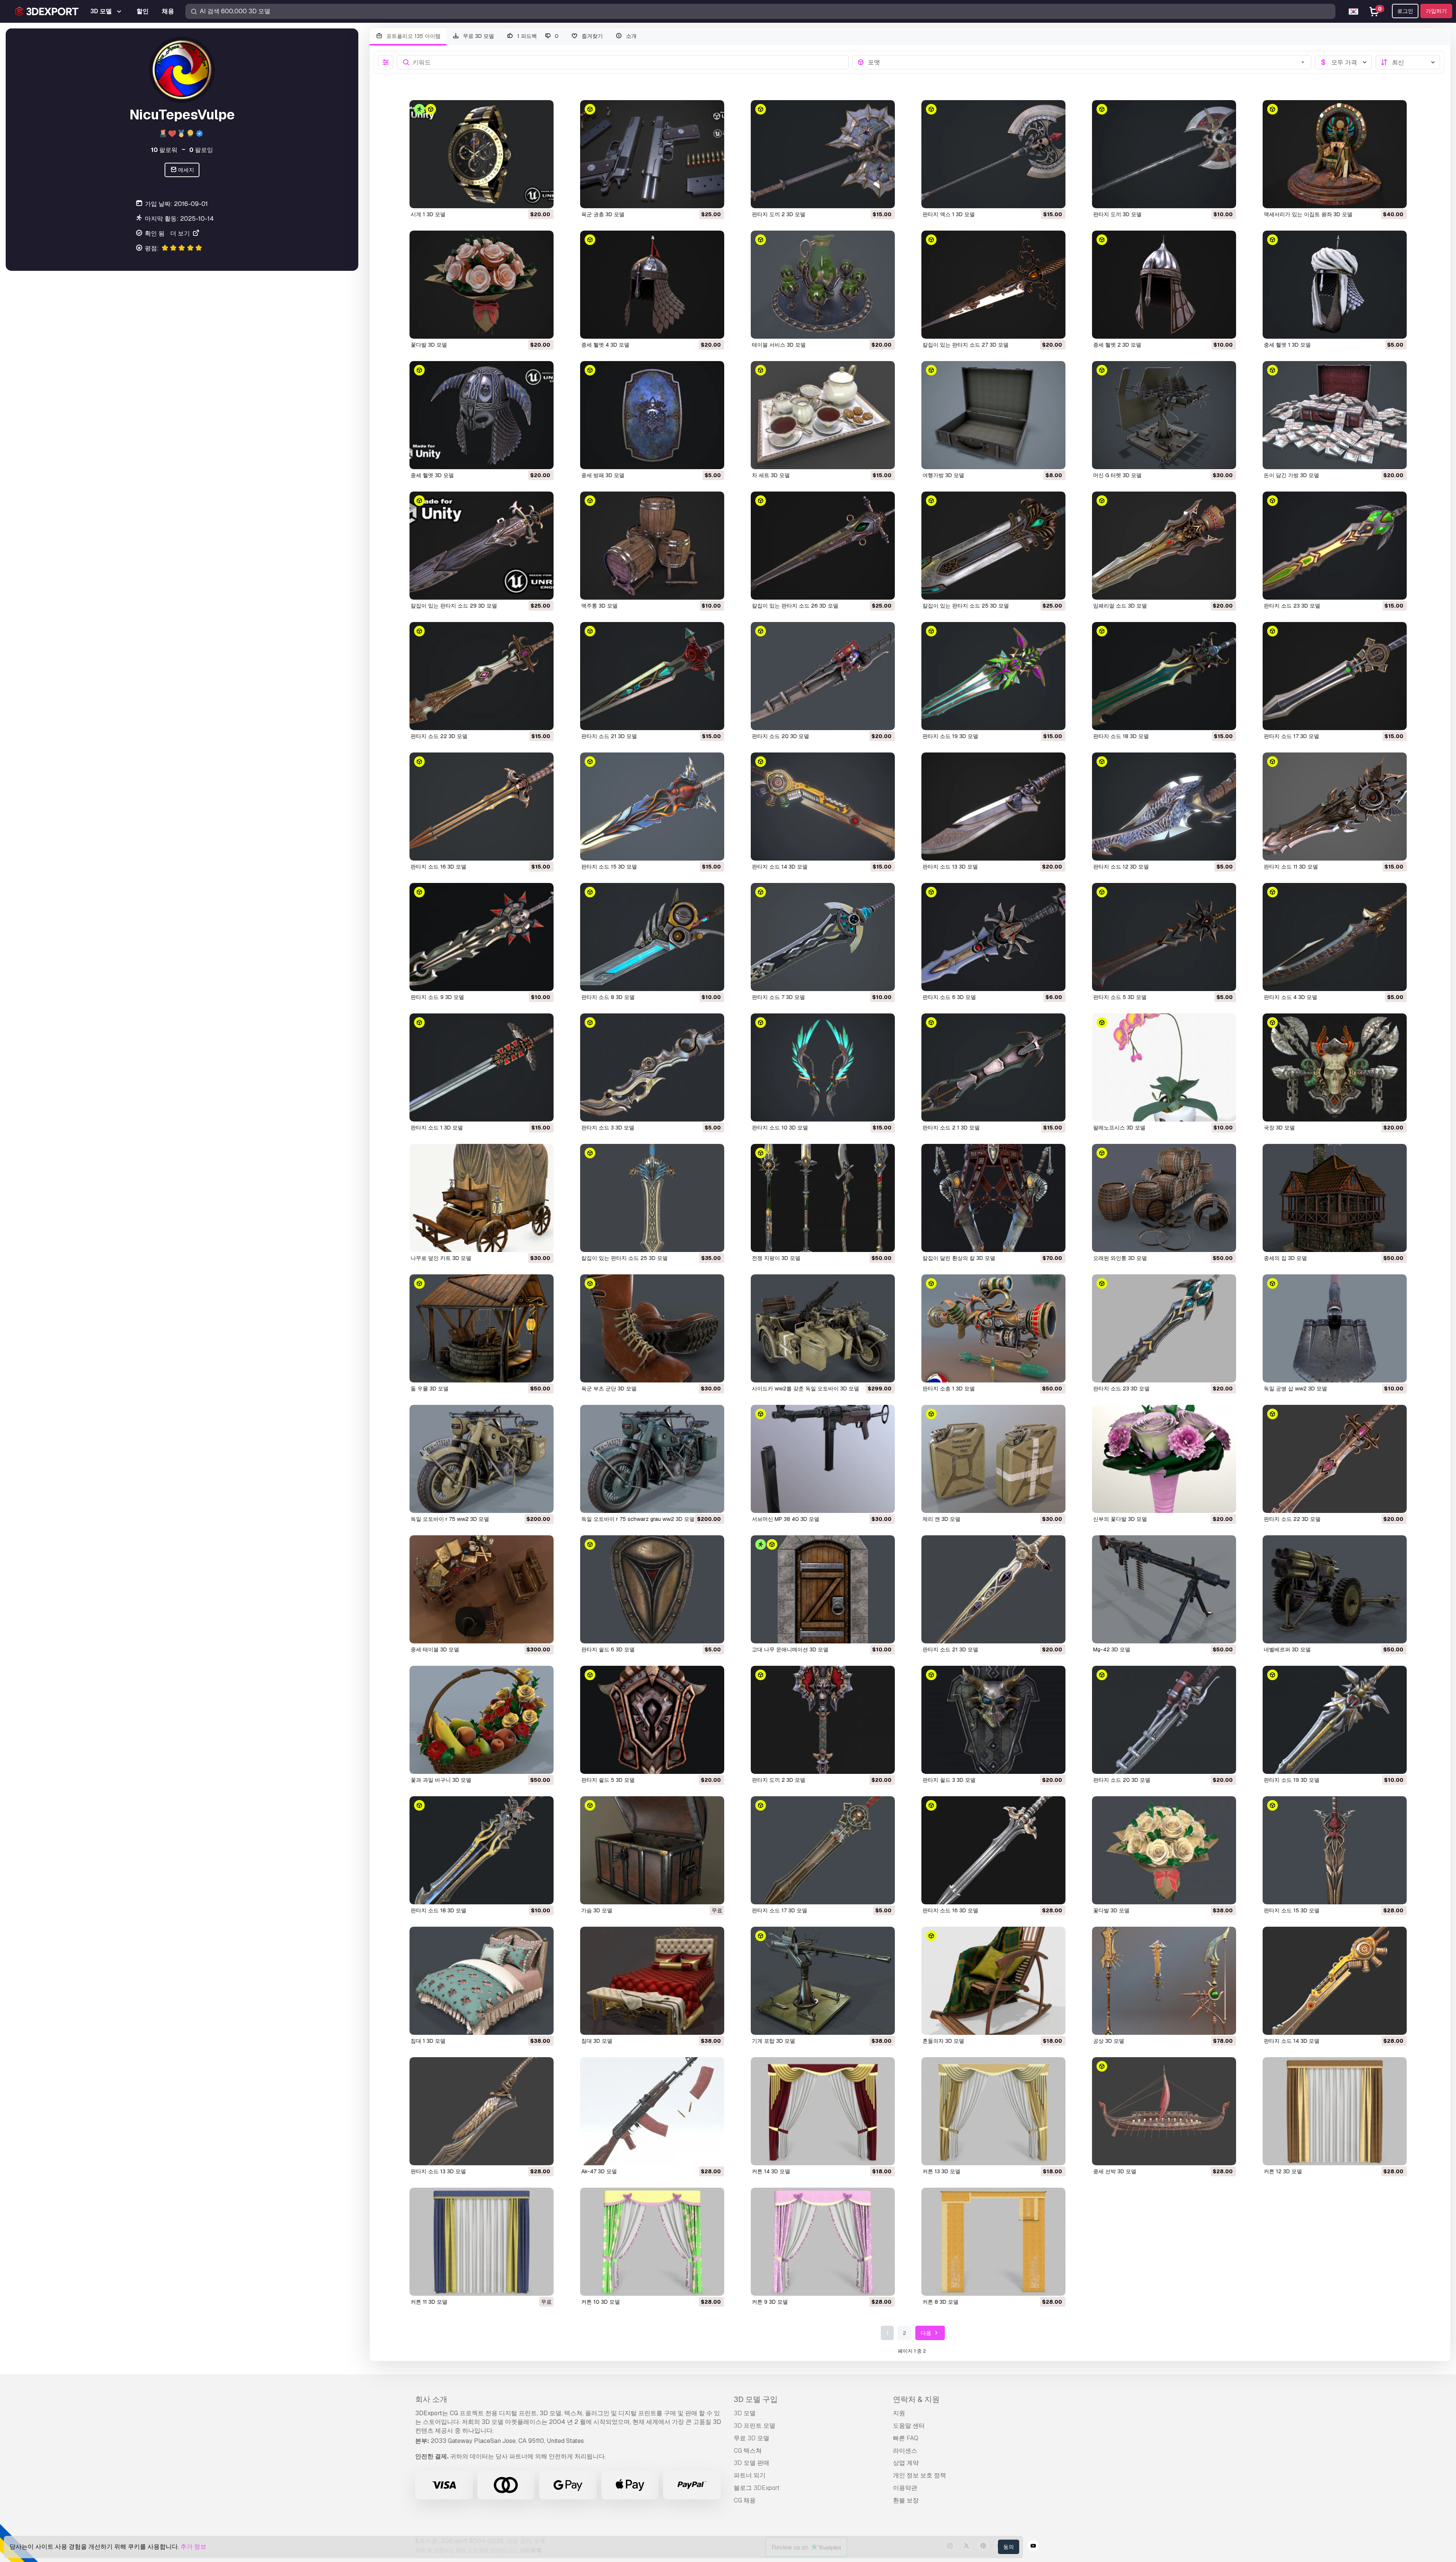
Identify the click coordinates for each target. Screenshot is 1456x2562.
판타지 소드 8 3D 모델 (608, 997)
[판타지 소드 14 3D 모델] (823, 807)
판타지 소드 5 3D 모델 (1120, 997)
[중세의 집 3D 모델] (1335, 1198)
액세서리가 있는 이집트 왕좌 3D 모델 (1308, 214)
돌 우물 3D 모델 (430, 1389)
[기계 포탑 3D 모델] (823, 1981)
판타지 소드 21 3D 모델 (609, 736)
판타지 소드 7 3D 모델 (778, 997)
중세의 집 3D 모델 (1285, 1258)
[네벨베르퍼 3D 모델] (1335, 1589)
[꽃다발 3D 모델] (482, 285)
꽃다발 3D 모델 (429, 345)
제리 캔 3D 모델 (941, 1519)
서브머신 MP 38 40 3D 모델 (786, 1519)
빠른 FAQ (906, 2438)
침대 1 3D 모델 (428, 2041)
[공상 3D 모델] (1164, 1981)
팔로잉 (201, 150)
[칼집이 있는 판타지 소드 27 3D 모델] (993, 285)
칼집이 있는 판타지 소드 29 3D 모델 (454, 606)
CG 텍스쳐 (748, 2451)
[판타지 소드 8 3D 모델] (652, 937)
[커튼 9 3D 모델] (823, 2242)
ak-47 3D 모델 (599, 2171)
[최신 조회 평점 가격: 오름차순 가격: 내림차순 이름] (1408, 62)
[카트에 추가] (527, 198)
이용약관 (905, 2488)
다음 (926, 2333)
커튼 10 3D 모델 (601, 2302)
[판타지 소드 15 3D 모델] (652, 807)
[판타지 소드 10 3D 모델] (823, 1067)
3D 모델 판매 (752, 2463)
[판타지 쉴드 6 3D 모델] (652, 1589)
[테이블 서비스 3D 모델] (823, 285)
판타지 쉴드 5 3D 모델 (608, 1780)
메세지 (186, 170)
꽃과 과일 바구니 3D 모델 (441, 1780)
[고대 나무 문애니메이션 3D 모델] (823, 1589)
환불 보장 (906, 2500)
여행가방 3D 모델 (943, 475)
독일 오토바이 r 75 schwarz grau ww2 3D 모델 (638, 1519)
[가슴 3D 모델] (652, 1850)
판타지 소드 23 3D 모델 (1292, 606)
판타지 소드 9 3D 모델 (437, 997)
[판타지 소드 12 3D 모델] (1164, 807)
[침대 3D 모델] (652, 1981)
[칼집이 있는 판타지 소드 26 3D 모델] (823, 546)
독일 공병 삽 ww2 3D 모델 (1295, 1389)
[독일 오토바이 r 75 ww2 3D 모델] (482, 1459)
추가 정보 (193, 2547)
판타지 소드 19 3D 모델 (950, 736)
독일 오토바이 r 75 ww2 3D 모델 (450, 1519)
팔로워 (164, 150)
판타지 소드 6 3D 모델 (949, 997)
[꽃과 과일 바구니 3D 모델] (482, 1720)
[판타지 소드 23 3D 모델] (1335, 546)
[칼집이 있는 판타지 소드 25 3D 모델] (993, 546)
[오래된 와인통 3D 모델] (1164, 1198)
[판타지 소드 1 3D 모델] (482, 1067)
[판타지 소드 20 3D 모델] (823, 676)
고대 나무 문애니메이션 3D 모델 (790, 1649)
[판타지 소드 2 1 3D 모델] (993, 1067)
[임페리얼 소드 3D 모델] (1164, 546)
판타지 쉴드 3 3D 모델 (949, 1780)
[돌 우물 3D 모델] (482, 1328)
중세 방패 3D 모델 (603, 475)
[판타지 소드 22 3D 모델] (482, 676)
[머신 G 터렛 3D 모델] (1164, 415)
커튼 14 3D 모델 (771, 2171)
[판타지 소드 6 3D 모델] (993, 937)
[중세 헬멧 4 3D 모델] (652, 285)
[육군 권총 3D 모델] (652, 154)
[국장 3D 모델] (1335, 1067)
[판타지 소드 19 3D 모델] (993, 676)
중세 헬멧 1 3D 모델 (1287, 345)
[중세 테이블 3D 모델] (482, 1589)
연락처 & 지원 (916, 2399)
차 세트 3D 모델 (771, 475)
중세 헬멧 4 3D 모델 (605, 345)
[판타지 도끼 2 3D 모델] (823, 154)
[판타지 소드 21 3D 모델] (652, 676)
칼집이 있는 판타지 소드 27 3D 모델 (966, 345)
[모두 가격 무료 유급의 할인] (1343, 62)
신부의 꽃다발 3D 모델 (1120, 1519)
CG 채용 (745, 2500)
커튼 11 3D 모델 (429, 2302)
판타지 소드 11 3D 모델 (1291, 867)
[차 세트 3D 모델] (823, 415)
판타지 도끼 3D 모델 (1117, 214)
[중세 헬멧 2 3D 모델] (1164, 285)
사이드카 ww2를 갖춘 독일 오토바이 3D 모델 (806, 1389)
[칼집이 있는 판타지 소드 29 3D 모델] (482, 546)
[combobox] (1087, 62)
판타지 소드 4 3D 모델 (1290, 997)
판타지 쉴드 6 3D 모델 (608, 1649)
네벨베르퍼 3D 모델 (1287, 1649)
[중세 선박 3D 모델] (1164, 2111)
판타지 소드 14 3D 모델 (780, 867)
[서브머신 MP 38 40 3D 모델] (823, 1459)
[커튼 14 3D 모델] (823, 2111)
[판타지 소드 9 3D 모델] (482, 937)
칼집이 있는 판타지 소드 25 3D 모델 (966, 606)
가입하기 (1436, 11)
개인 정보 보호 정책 (919, 2475)
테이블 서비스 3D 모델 (779, 345)
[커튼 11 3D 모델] (482, 2242)
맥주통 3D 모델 (599, 606)
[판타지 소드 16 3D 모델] (482, 807)
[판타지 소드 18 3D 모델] (1164, 676)
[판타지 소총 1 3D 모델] (993, 1328)
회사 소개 (431, 2399)
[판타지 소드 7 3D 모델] (823, 937)
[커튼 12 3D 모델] (1335, 2111)
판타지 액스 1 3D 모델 (949, 214)
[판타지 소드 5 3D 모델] (1164, 937)
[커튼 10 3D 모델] (652, 2242)
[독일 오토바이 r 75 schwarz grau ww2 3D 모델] (652, 1459)
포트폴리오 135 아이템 (413, 36)
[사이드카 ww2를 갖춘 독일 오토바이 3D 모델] (823, 1328)
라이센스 (905, 2451)
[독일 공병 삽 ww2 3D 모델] (1335, 1328)
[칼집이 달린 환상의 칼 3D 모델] (993, 1198)
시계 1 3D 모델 (428, 214)
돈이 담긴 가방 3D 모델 (1291, 475)
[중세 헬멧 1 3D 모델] (1335, 285)
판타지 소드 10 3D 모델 (780, 1128)
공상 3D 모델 (1109, 2041)
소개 (631, 36)
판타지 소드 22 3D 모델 (439, 736)
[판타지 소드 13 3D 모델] (993, 807)
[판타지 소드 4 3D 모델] (1335, 937)
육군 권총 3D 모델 (603, 214)
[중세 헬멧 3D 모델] (482, 415)
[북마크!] (543, 198)
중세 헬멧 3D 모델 (432, 475)
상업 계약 (906, 2463)
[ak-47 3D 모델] (652, 2111)
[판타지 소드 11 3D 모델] (1335, 807)
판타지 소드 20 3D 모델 (781, 736)
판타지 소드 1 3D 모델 (437, 1128)
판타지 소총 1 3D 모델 (949, 1389)
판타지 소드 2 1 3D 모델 (951, 1128)
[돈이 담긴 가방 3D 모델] (1335, 415)
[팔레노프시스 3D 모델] (1164, 1067)
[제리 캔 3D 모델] (993, 1459)
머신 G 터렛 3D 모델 (1117, 475)
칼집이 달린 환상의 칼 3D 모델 (959, 1258)
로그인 (1405, 11)
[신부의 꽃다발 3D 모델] (1164, 1459)
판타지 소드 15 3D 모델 (609, 867)
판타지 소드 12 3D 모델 (1121, 867)
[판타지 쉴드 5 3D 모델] (652, 1720)
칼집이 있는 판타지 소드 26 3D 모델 (795, 606)
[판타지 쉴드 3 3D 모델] (993, 1720)
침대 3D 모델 (597, 2041)
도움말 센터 (909, 2426)
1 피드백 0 (537, 36)
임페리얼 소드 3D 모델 (1120, 606)
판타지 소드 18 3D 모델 (1121, 736)
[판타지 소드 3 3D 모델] (652, 1067)
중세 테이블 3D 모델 (435, 1649)
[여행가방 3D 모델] (993, 415)
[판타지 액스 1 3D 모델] (993, 154)
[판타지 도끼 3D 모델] (1164, 154)
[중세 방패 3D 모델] (652, 415)
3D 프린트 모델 (755, 2426)
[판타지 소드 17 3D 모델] (1335, 676)
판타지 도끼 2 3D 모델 (779, 214)
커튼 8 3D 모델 (941, 2302)
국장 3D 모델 (1279, 1128)
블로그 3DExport (757, 2488)
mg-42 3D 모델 (1112, 1649)
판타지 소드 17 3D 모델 (1291, 736)
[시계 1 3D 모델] (482, 154)
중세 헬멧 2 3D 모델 (1117, 345)
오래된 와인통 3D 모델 (1120, 1258)
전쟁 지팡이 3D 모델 (776, 1258)
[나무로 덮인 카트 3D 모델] (482, 1198)
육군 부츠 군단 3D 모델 (609, 1389)
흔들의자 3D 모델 (943, 2041)
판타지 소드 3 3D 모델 (608, 1128)
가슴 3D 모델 (597, 1910)
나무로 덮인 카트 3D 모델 (441, 1258)
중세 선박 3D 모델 (1115, 2171)
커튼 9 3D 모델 (770, 2302)
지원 (899, 2413)
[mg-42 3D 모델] (1164, 1589)
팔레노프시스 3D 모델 (1119, 1128)
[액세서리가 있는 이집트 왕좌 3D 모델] (1335, 154)
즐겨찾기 (591, 36)
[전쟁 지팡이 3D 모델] (823, 1198)
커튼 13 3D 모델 (941, 2171)
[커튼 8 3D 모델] (993, 2242)
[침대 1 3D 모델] (482, 1981)
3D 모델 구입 (756, 2399)
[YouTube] (1033, 2547)
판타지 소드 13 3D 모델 (950, 867)
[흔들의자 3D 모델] (993, 1981)
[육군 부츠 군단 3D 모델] (652, 1328)
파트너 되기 (750, 2475)
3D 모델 (745, 2413)
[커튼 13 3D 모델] (993, 2111)
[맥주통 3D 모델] (652, 546)
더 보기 (181, 233)
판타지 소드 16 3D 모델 (439, 867)
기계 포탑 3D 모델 (773, 2041)
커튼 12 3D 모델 (1283, 2171)
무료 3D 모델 (478, 36)
